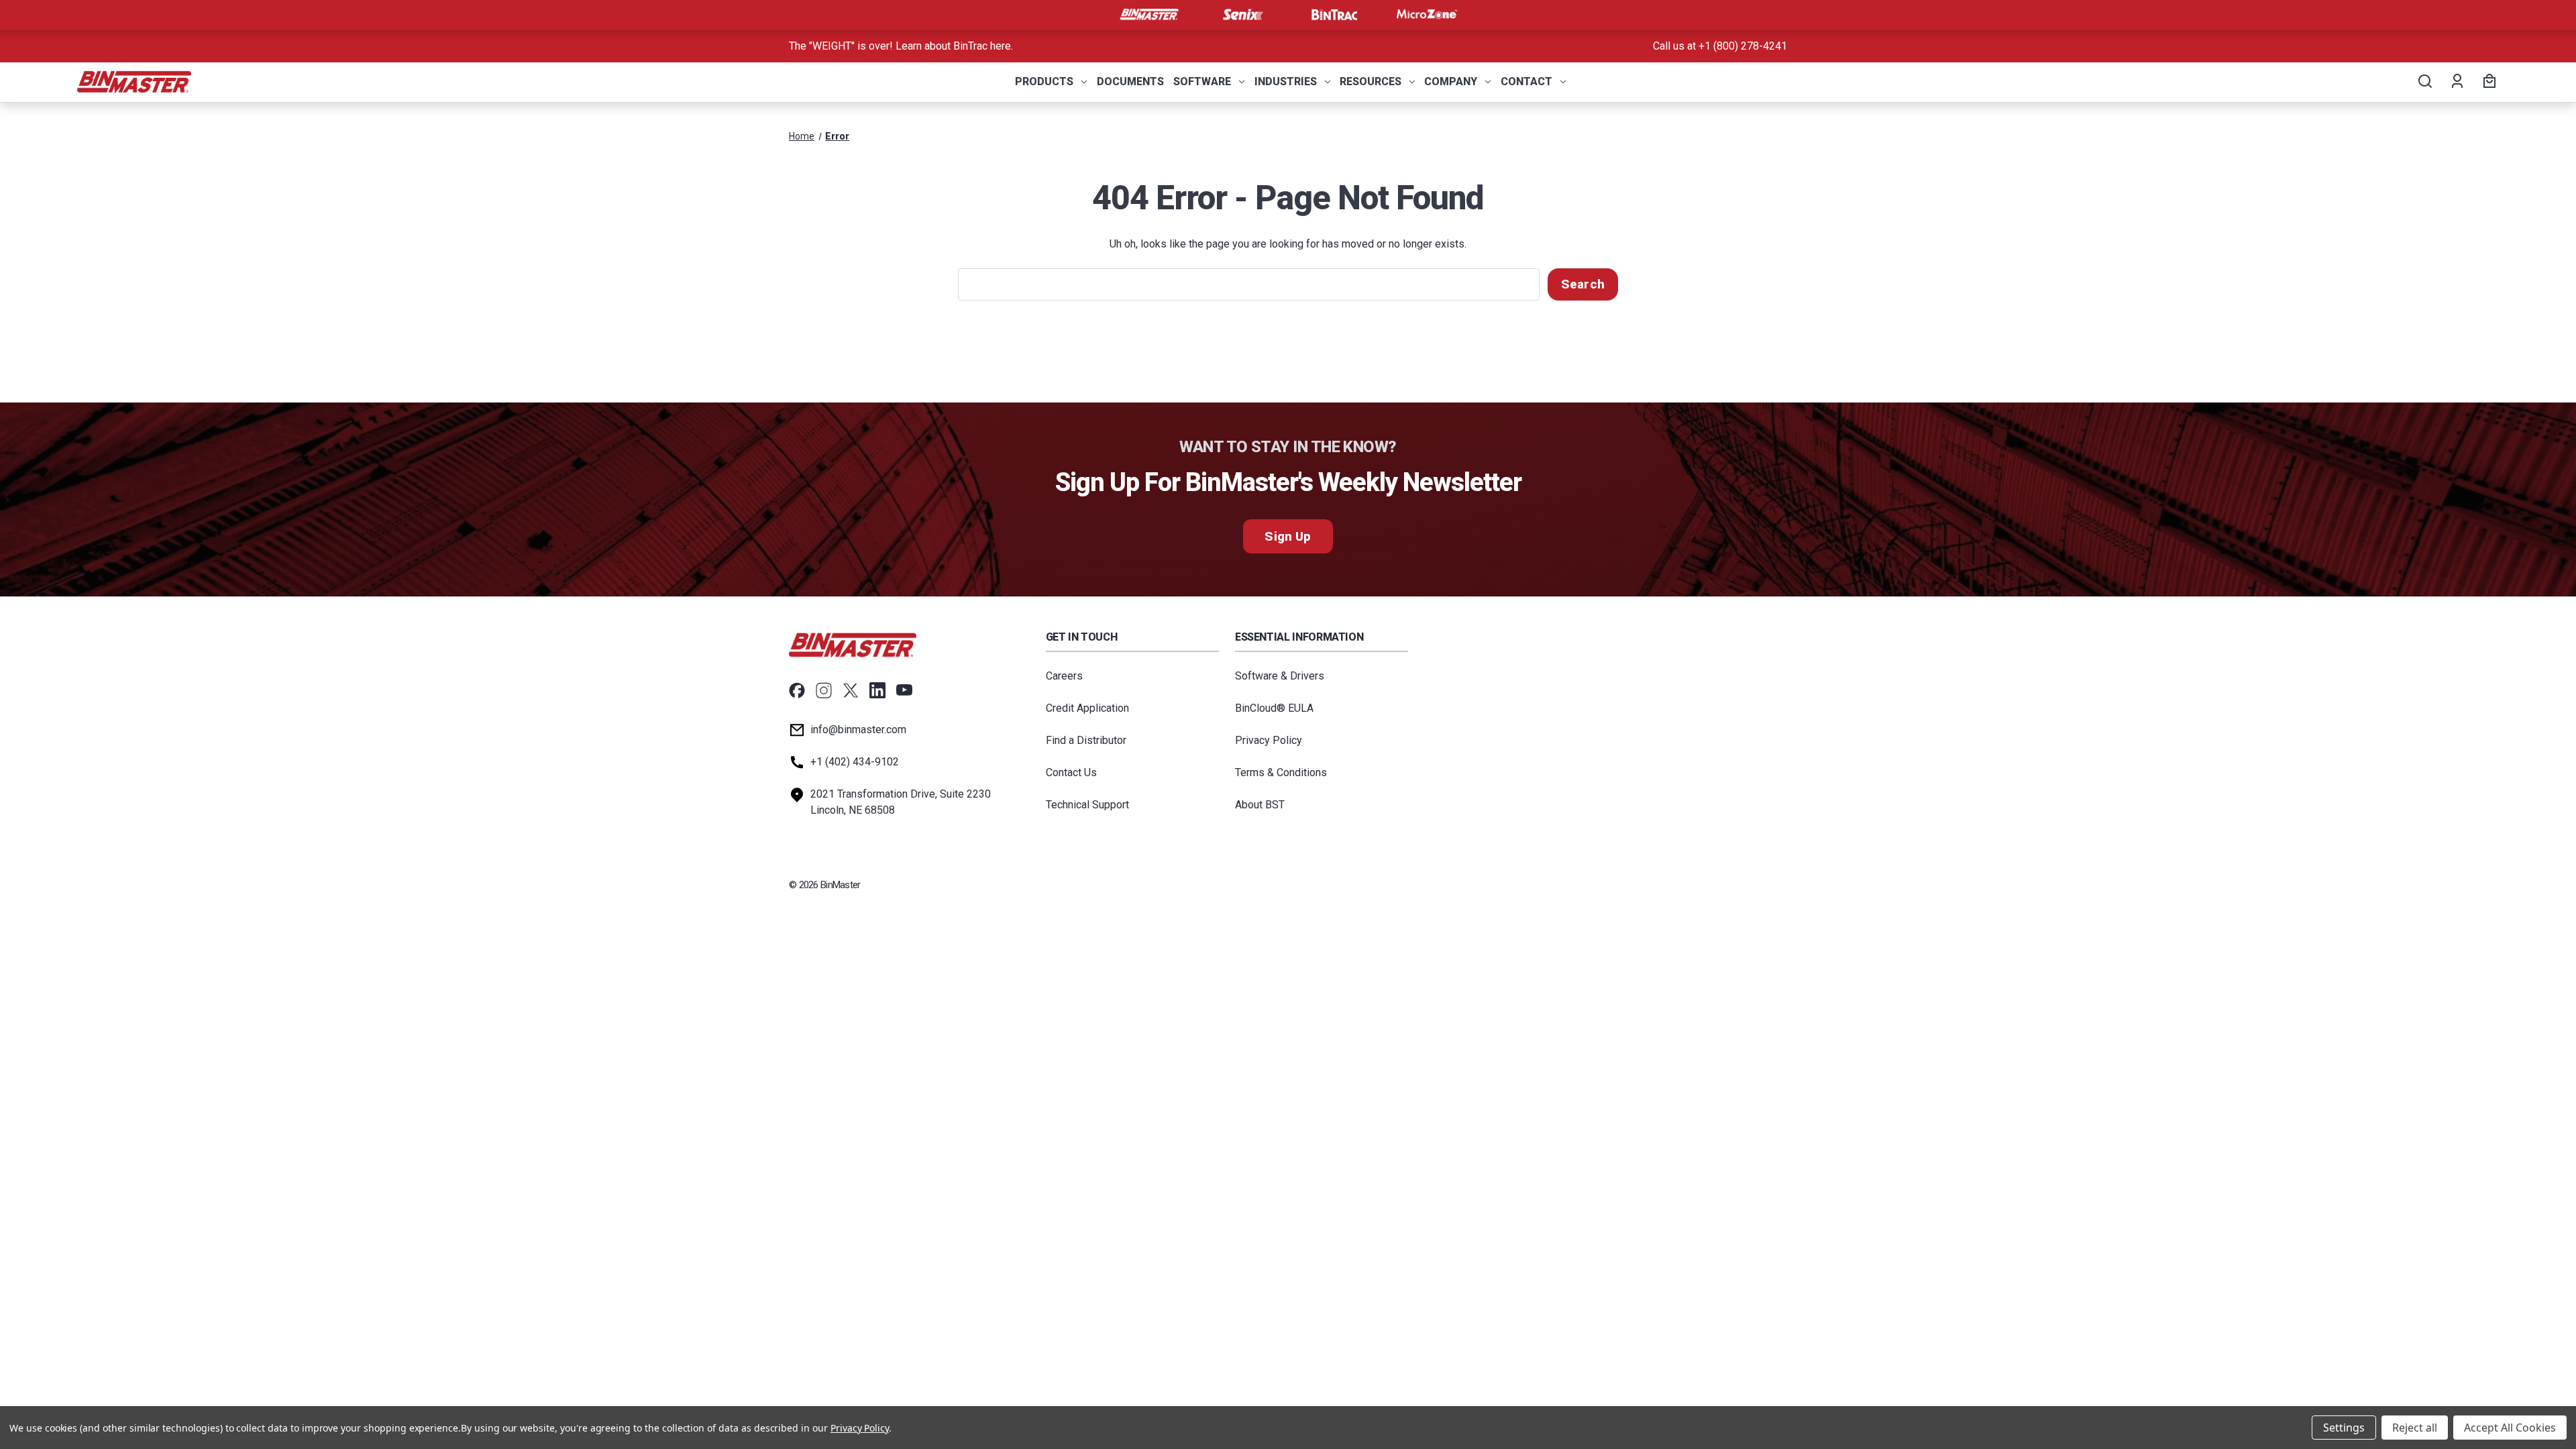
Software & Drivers (1280, 676)
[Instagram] (824, 690)
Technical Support (1087, 805)
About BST (1260, 805)
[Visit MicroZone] (1427, 15)
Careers (1064, 676)
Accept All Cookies (2510, 1428)
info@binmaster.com (858, 730)
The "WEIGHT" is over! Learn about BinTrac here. (901, 46)
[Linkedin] (877, 690)
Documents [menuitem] (1130, 82)
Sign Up (1288, 536)
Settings (2344, 1428)
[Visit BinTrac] (1334, 15)
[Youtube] (904, 690)
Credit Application (1087, 708)
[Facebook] (797, 690)
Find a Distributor (1086, 740)
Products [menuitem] (1044, 82)
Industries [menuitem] (1286, 82)
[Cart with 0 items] (2487, 82)
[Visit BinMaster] (1149, 15)
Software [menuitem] (1202, 82)
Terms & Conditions (1281, 772)
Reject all (2415, 1428)
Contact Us (1071, 772)
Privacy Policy (1269, 740)
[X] (851, 690)
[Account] (2456, 82)
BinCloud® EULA (1274, 708)
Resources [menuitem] (1371, 82)
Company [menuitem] (1451, 82)
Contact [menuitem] (1526, 82)
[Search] (2424, 82)
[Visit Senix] (1242, 15)
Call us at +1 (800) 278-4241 (1720, 46)
